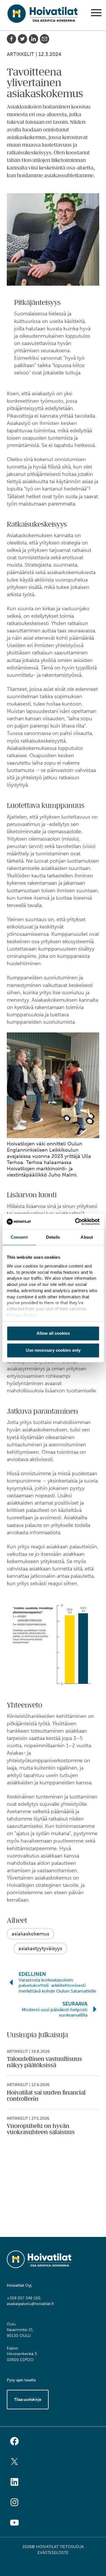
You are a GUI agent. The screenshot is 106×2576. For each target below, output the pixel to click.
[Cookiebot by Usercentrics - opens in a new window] (75, 1221)
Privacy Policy (21, 1315)
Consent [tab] (19, 1237)
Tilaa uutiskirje (28, 2400)
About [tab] (87, 1237)
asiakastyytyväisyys (40, 1948)
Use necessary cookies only (53, 1350)
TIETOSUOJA (72, 2547)
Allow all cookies (53, 1333)
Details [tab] (53, 1237)
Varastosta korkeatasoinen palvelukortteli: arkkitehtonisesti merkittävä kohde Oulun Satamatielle (57, 1985)
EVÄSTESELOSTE (53, 2553)
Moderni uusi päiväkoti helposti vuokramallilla (55, 2012)
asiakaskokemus (30, 1934)
